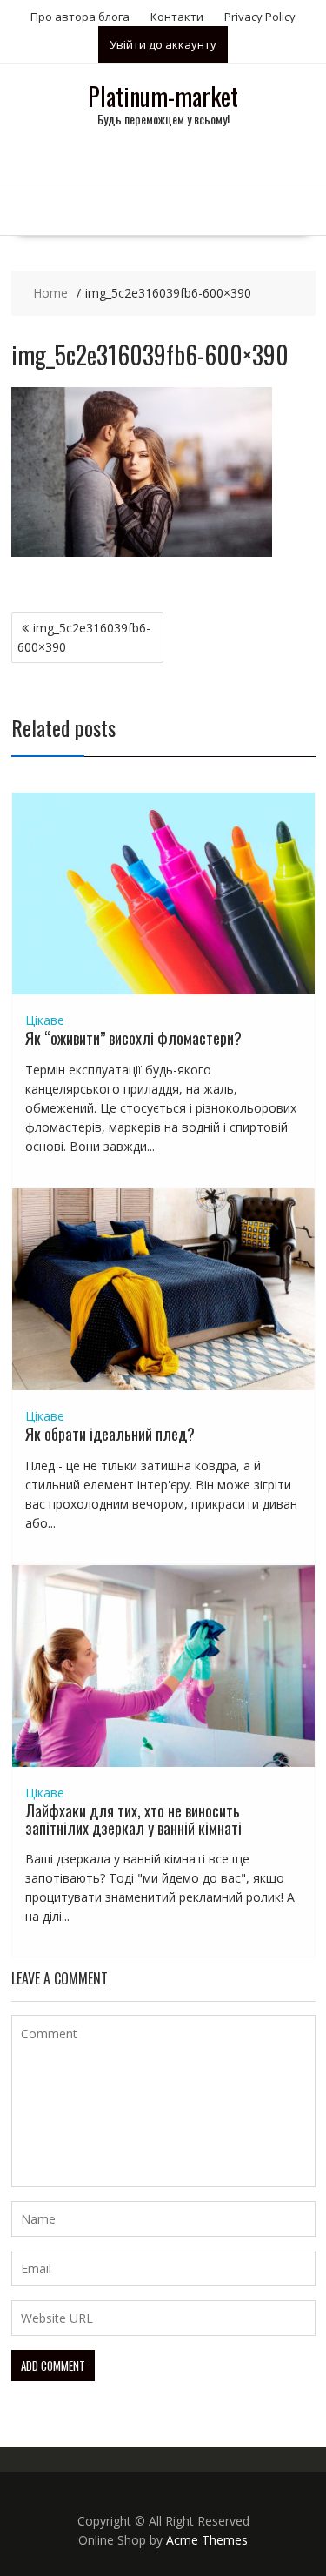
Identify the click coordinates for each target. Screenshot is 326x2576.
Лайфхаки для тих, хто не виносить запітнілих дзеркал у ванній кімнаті (133, 1819)
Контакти (177, 17)
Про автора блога (80, 17)
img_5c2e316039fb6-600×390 (84, 637)
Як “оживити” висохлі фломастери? (133, 1038)
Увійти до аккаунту (163, 44)
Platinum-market (163, 96)
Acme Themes (207, 2540)
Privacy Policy (260, 17)
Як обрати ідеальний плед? (110, 1434)
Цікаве (45, 1020)
